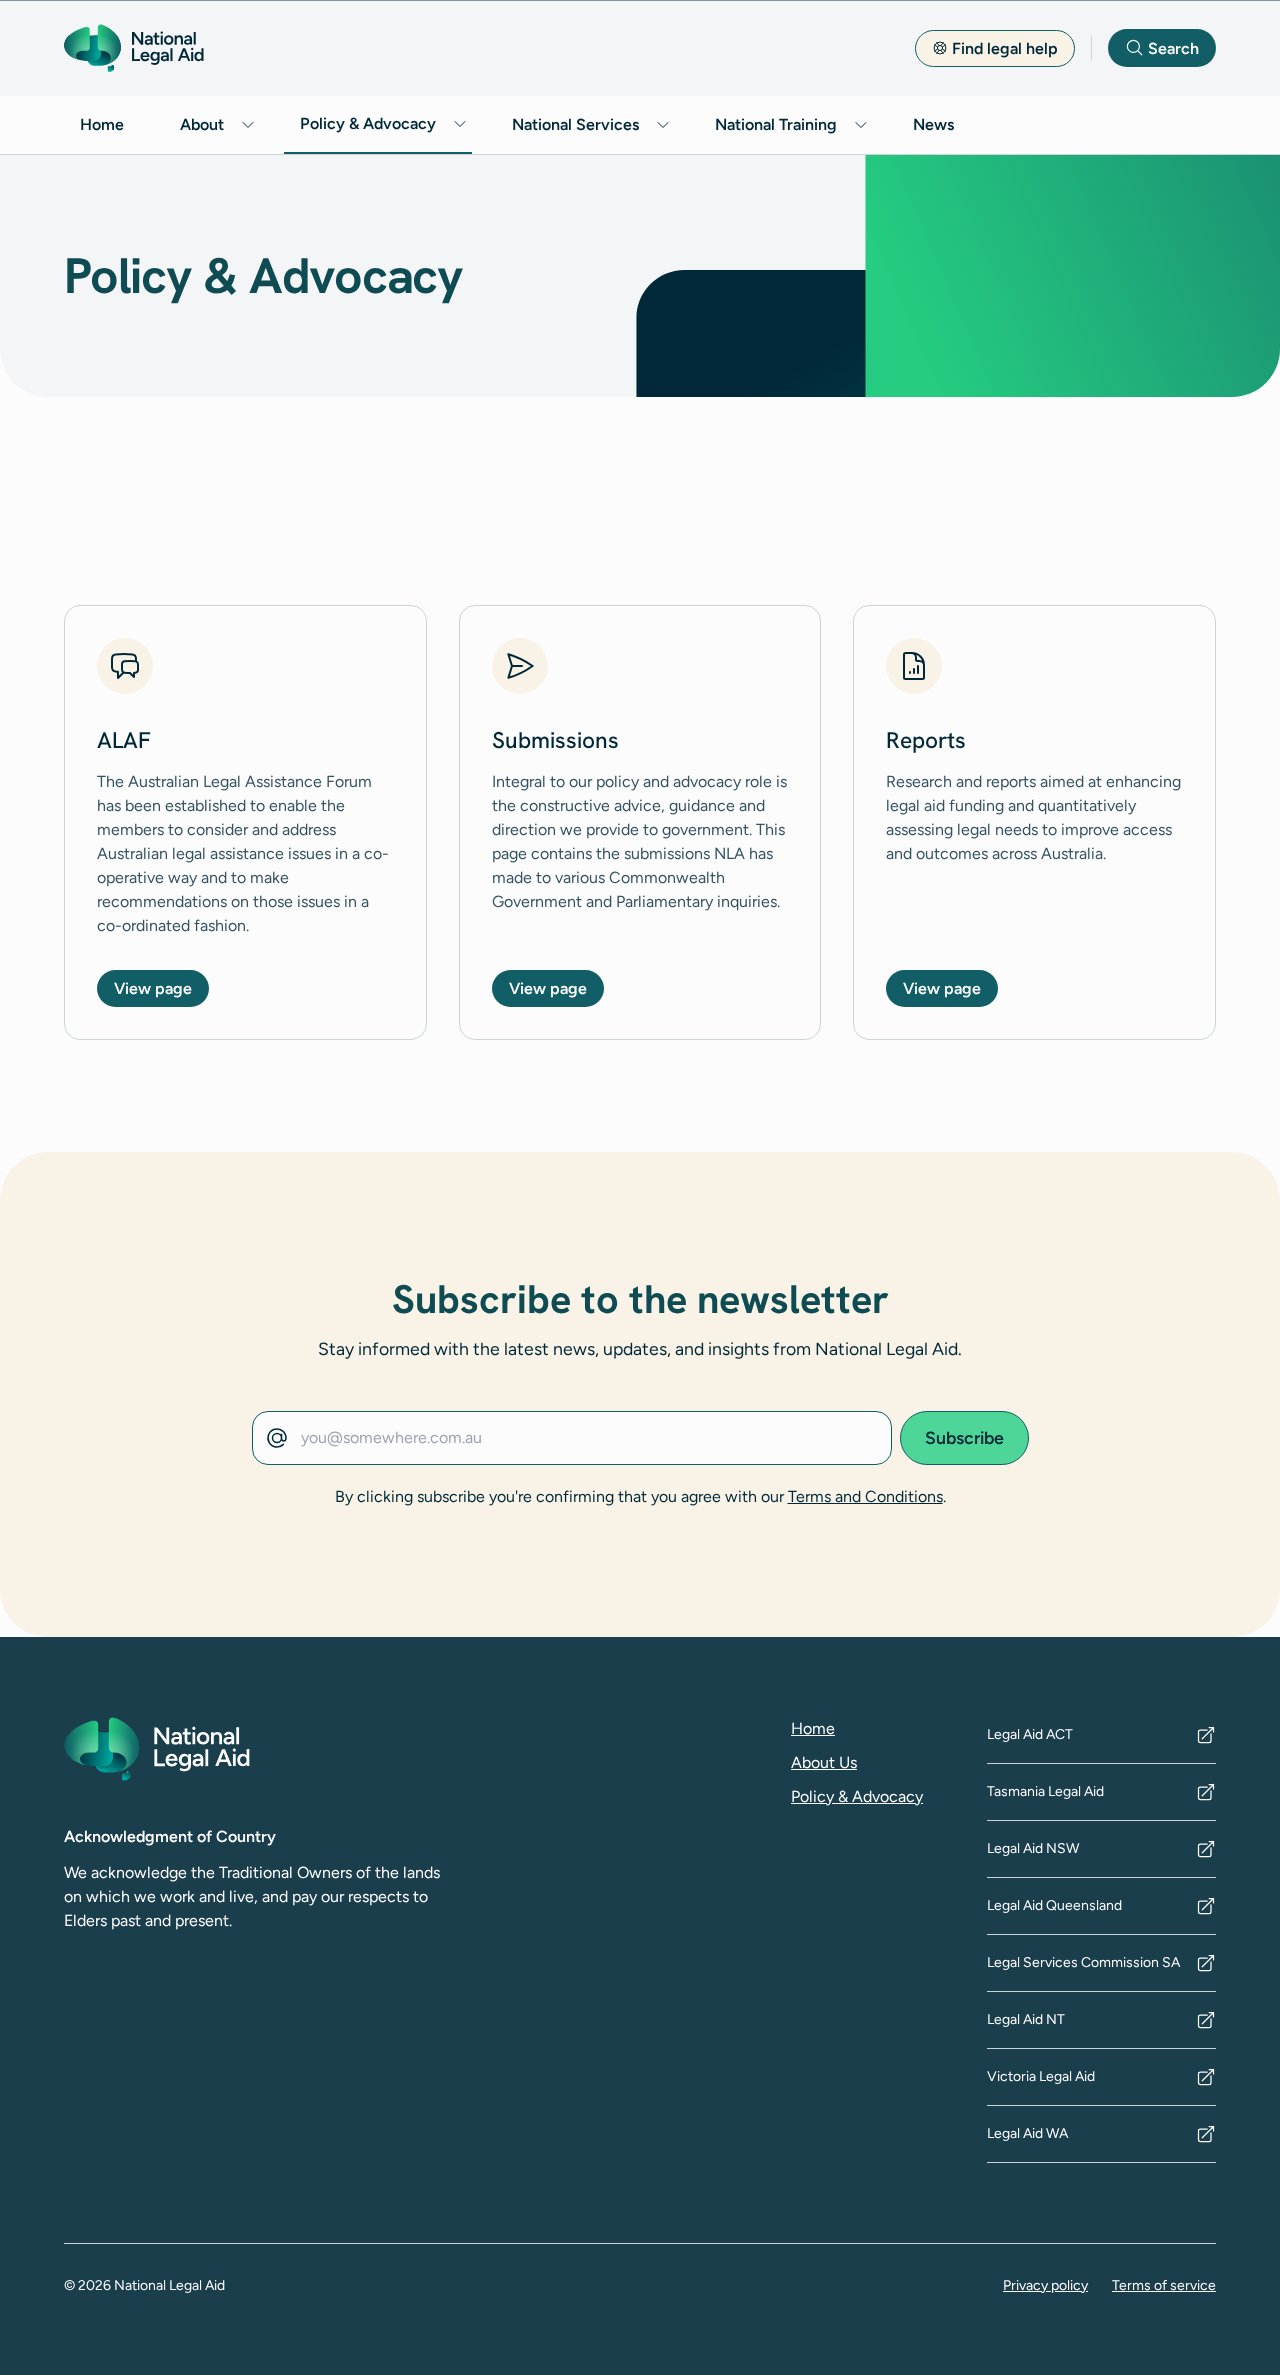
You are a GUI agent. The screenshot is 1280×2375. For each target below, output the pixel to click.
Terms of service (1164, 2285)
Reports (926, 740)
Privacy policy (1045, 2285)
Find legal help (1005, 48)
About (202, 124)
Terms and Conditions (865, 1496)
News (933, 124)
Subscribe (964, 1437)
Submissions (555, 740)
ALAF (124, 740)
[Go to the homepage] (134, 48)
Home (102, 124)
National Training (776, 124)
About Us (824, 1762)
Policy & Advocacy (368, 123)
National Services (575, 124)
